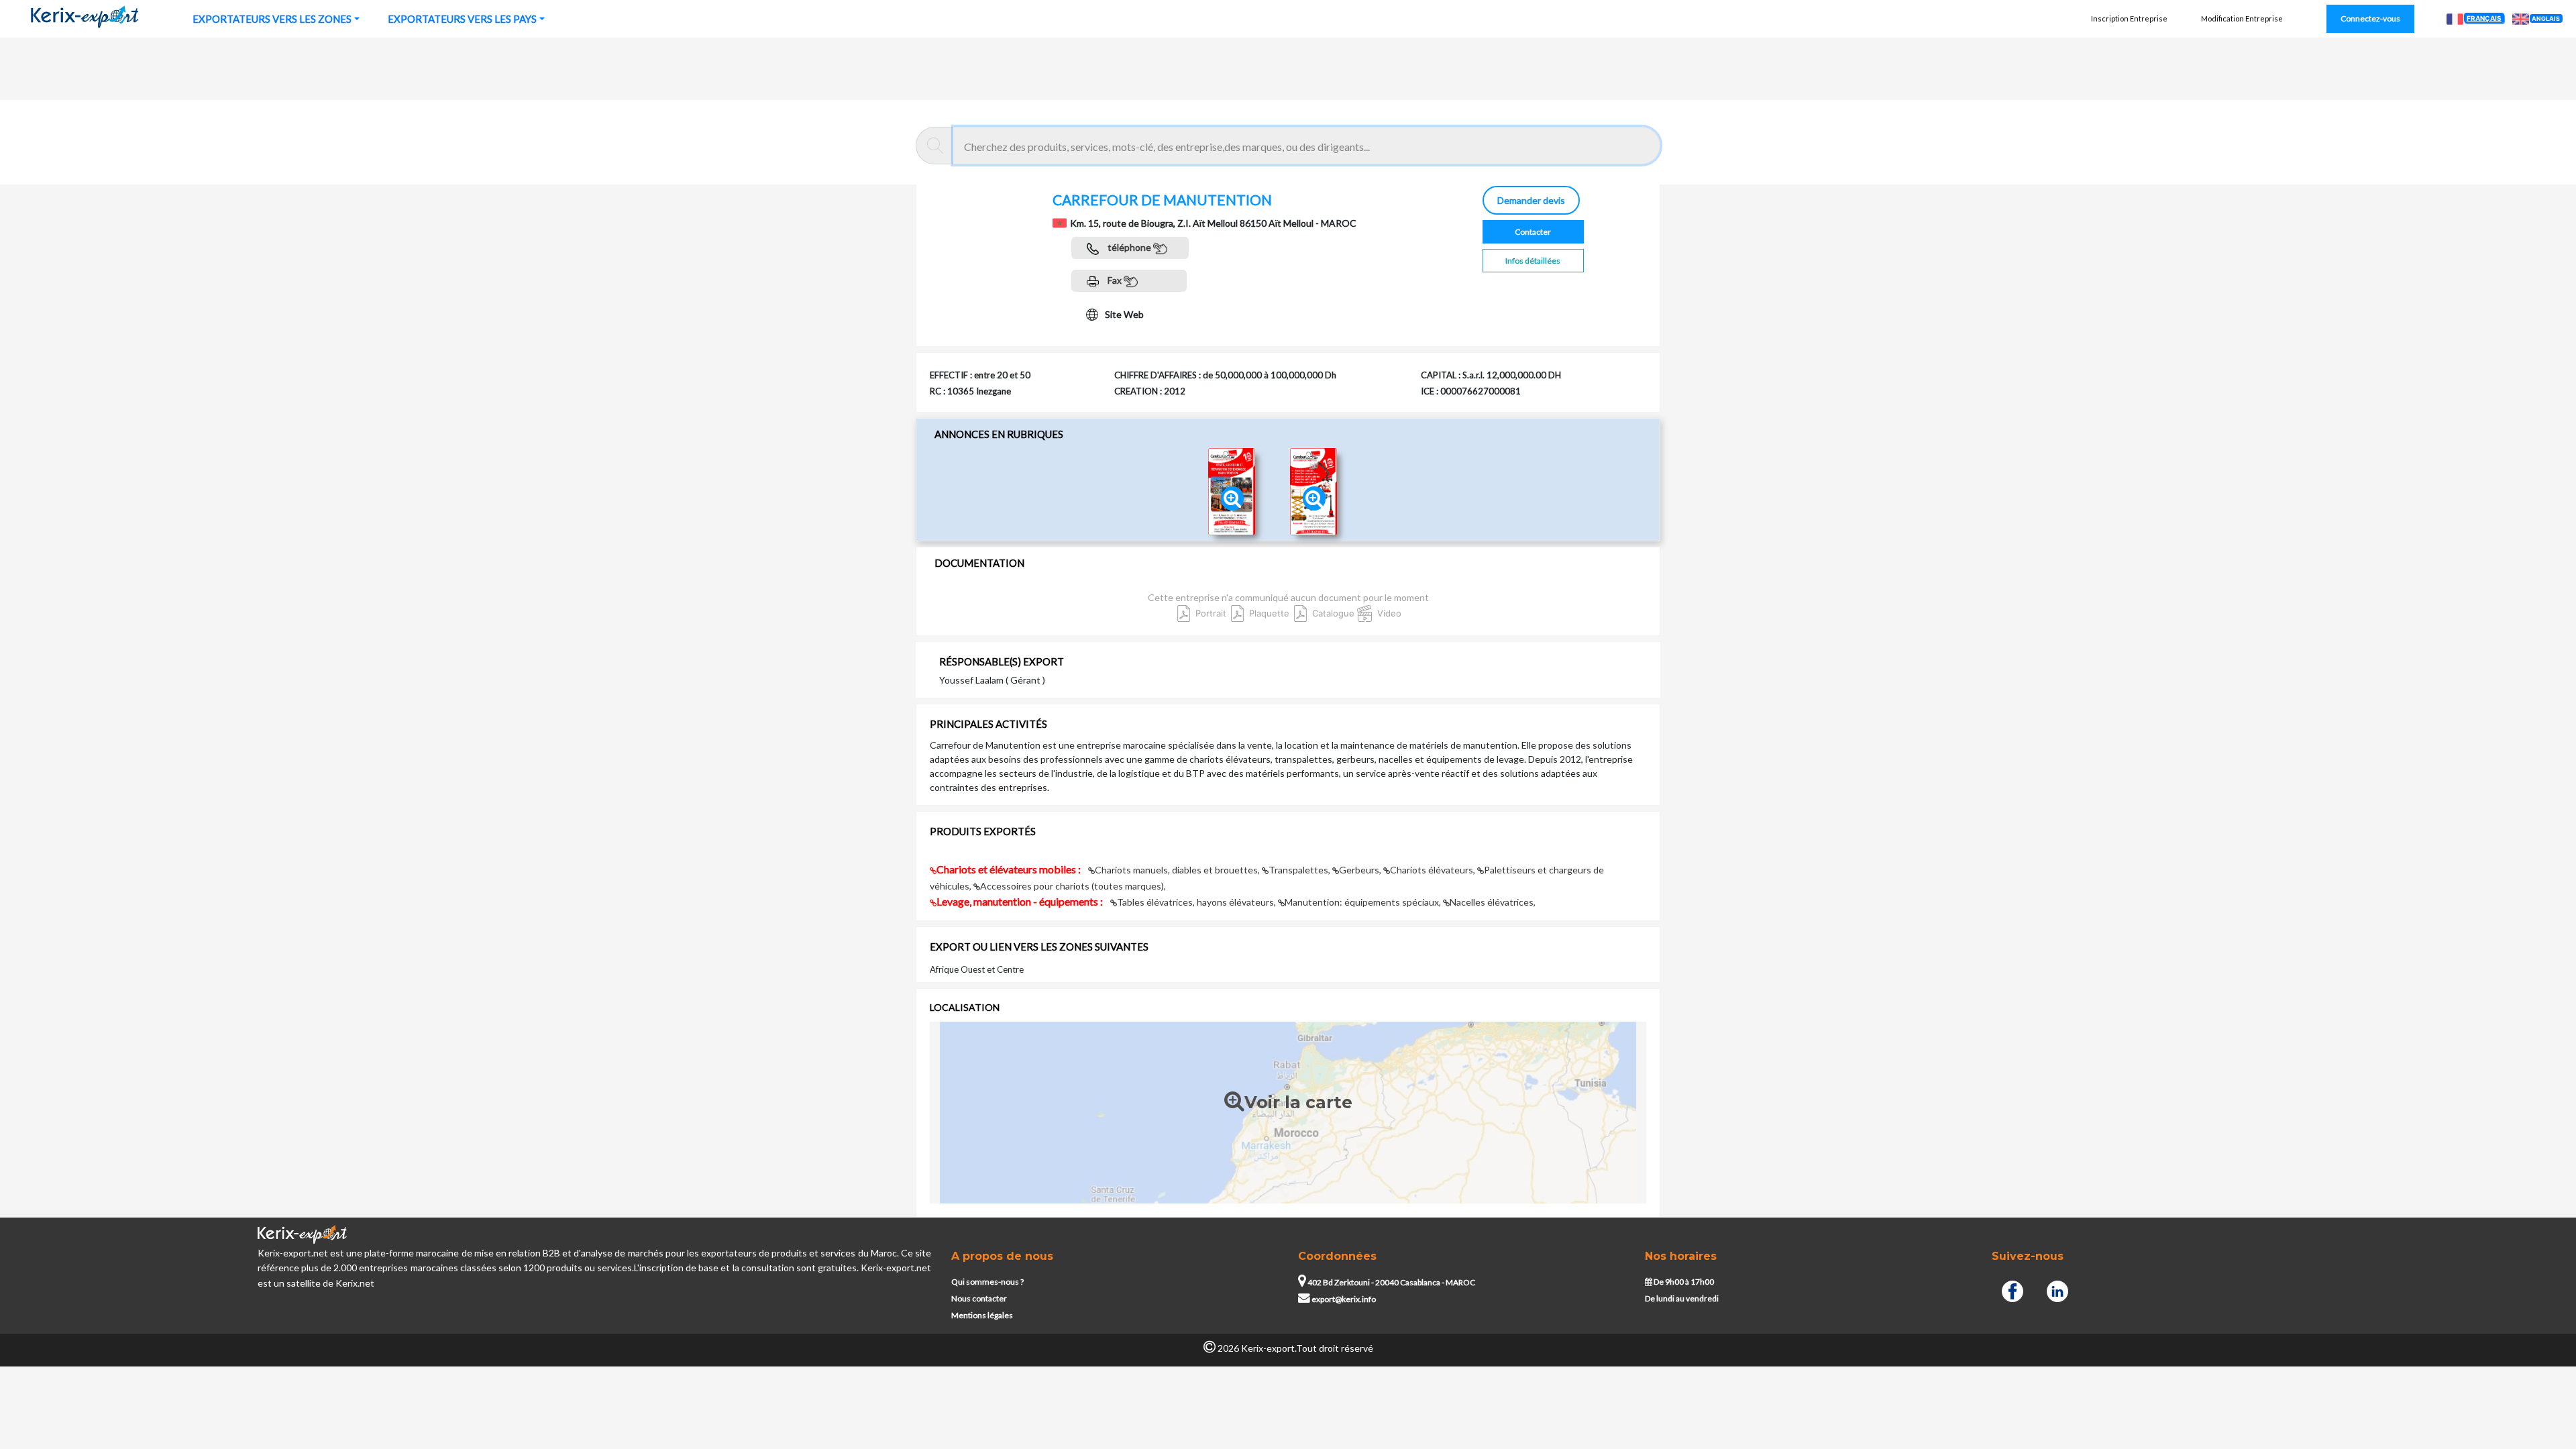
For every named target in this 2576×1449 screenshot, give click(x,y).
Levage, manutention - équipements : (1021, 901)
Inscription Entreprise (2129, 18)
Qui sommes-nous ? (987, 1282)
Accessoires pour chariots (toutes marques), (1073, 886)
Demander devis (1531, 200)
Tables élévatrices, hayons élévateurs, (1197, 902)
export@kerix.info (1344, 1299)
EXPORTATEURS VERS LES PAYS (462, 19)
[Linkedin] (2057, 1290)
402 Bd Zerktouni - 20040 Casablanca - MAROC (1391, 1282)
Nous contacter (979, 1298)
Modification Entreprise (2242, 18)
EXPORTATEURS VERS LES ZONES (272, 19)
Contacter (1533, 232)
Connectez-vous (2370, 18)
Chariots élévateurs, (1434, 870)
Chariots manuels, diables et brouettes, (1178, 870)
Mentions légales (982, 1315)
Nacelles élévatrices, (1493, 902)
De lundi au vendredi (1682, 1298)
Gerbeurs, (1361, 870)
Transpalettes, (1300, 870)
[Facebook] (2012, 1290)
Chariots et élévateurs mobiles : (1010, 869)
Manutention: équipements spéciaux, (1364, 902)
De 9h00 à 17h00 (1683, 1282)
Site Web (1124, 314)
